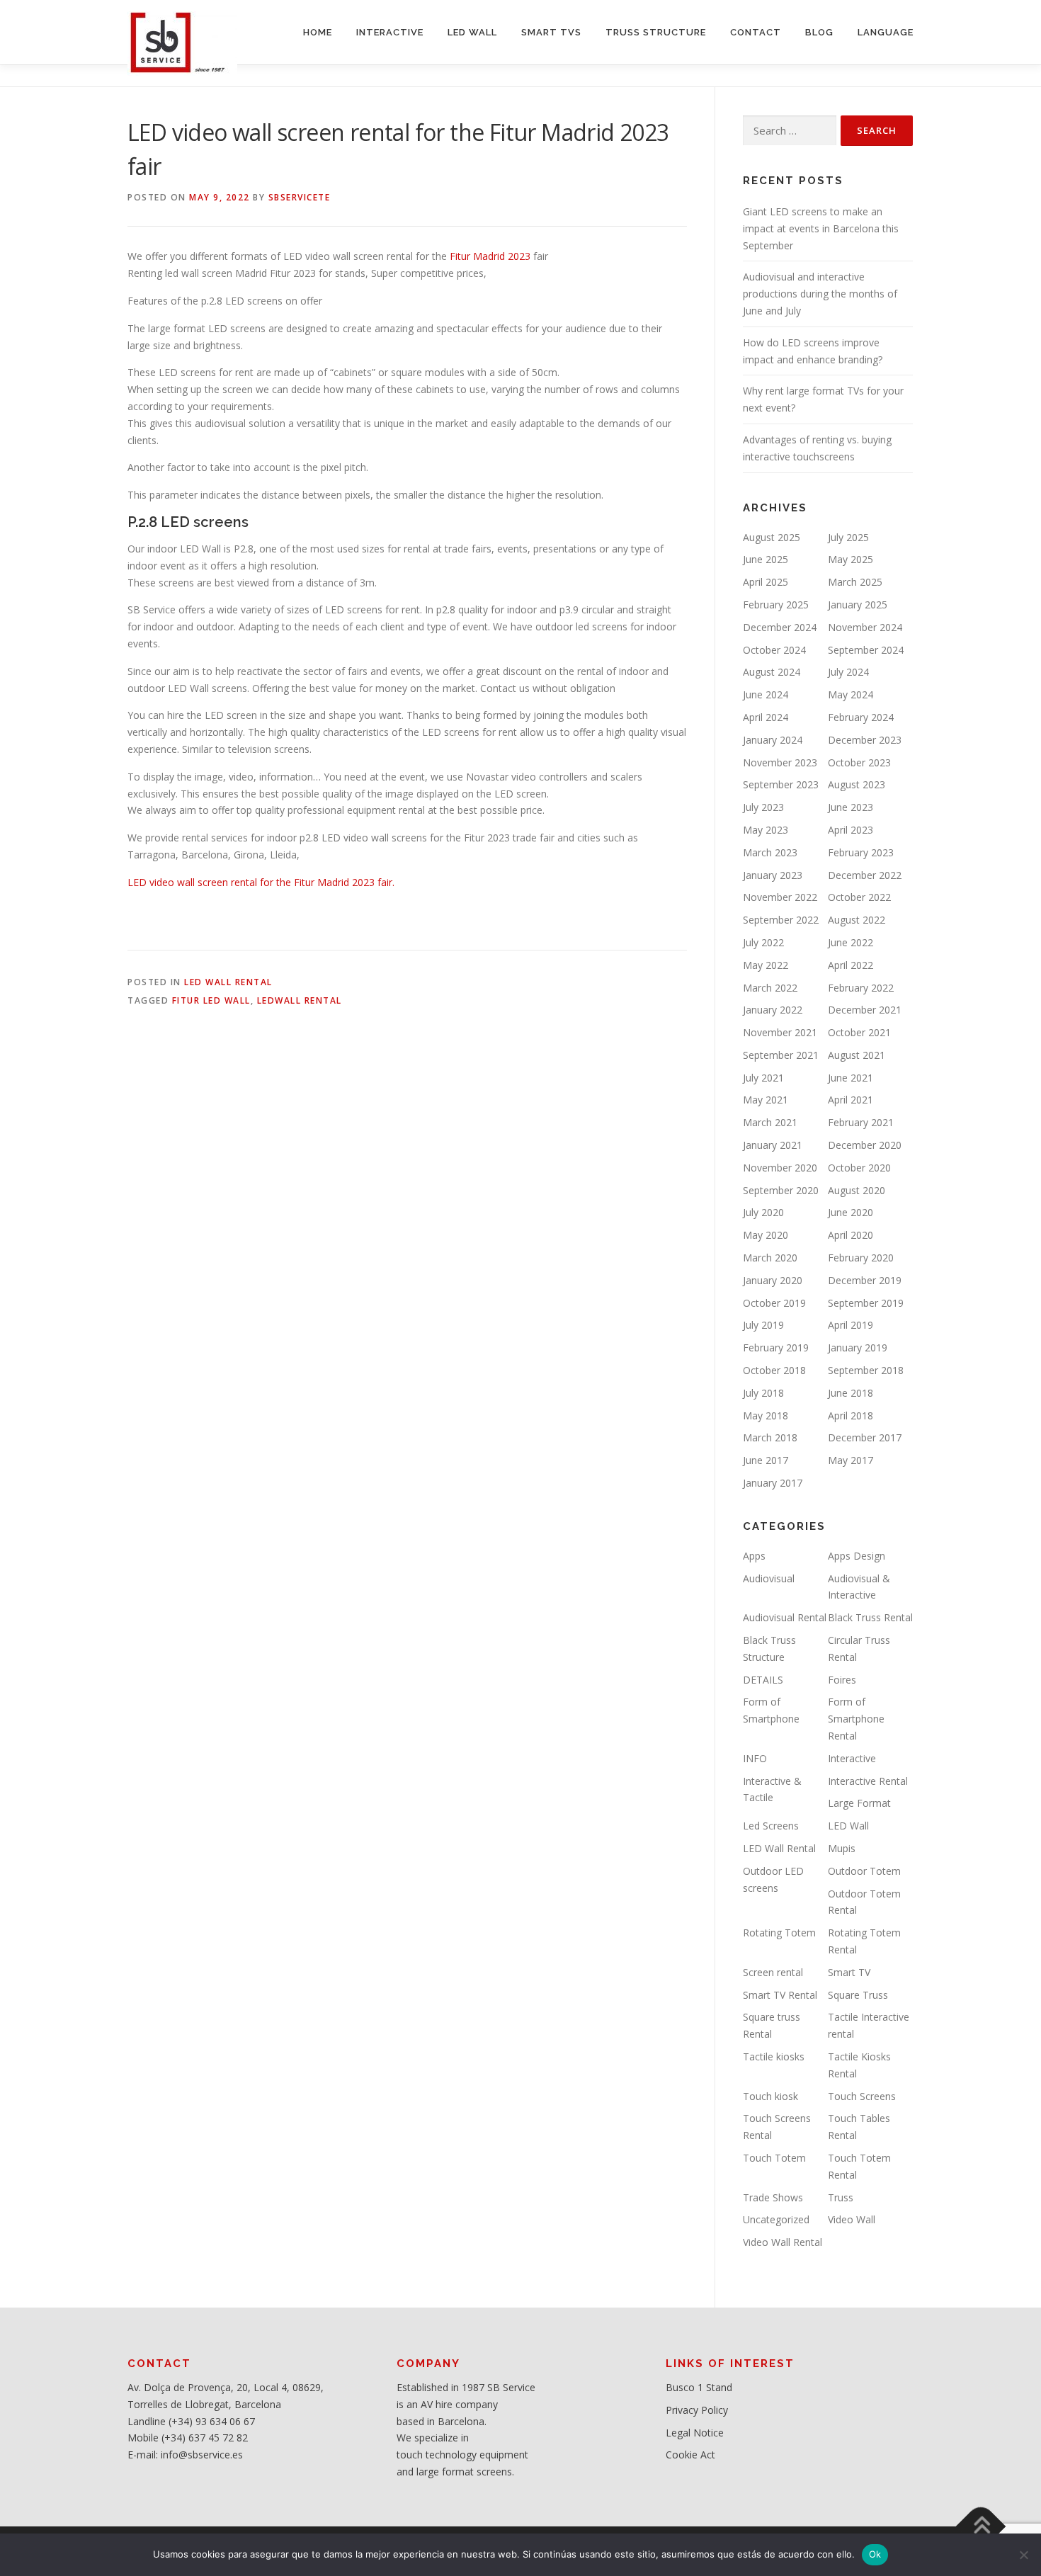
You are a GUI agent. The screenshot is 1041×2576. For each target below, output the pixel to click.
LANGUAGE (886, 32)
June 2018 (851, 1393)
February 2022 (861, 988)
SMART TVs (551, 32)
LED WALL (472, 32)
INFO (755, 1758)
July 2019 (763, 1325)
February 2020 (861, 1258)
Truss (841, 2197)
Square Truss (858, 1995)
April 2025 (766, 582)
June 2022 (851, 942)
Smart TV (849, 1972)
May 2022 (766, 965)
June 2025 (766, 559)
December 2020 (865, 1145)
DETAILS (763, 1680)
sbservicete (300, 197)
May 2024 (851, 694)
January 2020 (773, 1280)
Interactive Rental (868, 1781)
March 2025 (855, 582)
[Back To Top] (981, 2526)
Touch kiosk (770, 2096)
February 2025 (776, 605)
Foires (842, 1680)
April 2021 (851, 1100)
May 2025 (851, 559)
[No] (1023, 2555)
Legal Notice (695, 2433)
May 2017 (851, 1460)
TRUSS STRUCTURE (656, 32)
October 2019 (774, 1303)
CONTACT (756, 32)
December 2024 (780, 627)
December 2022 (865, 875)
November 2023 (780, 762)
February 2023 (861, 852)
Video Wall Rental (783, 2242)
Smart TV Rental (780, 1995)
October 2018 (774, 1370)
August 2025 (772, 537)
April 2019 (851, 1325)
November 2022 (780, 897)
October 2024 (774, 650)
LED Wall (848, 1826)
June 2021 (851, 1078)
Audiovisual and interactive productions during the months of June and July (820, 294)
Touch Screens (862, 2096)
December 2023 (865, 740)
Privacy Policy (697, 2410)
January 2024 (773, 740)
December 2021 (865, 1010)
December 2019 (865, 1280)
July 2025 (848, 537)
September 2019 (866, 1303)
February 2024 (861, 717)
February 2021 (861, 1122)
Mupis (842, 1848)
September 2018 (866, 1370)
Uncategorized (776, 2219)
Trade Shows (773, 2197)
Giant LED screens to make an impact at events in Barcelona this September (821, 228)
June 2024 (766, 694)
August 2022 (857, 920)
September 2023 (781, 784)
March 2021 (770, 1122)
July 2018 (763, 1393)
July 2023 (763, 807)
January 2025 (858, 605)
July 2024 (848, 672)
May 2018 (766, 1415)
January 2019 (858, 1347)
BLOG (819, 32)
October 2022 (859, 897)
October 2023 (859, 762)
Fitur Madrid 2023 (490, 256)
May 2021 (766, 1100)
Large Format (859, 1803)
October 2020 (859, 1168)
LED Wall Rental (228, 982)
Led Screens (771, 1826)
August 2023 (857, 784)
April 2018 (851, 1415)
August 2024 (772, 672)
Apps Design (857, 1556)
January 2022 (773, 1010)
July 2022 (763, 942)
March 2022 (770, 988)
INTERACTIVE (390, 32)
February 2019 (776, 1347)
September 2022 (781, 920)
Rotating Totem (779, 1933)
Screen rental (773, 1972)
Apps (754, 1556)
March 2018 (770, 1437)
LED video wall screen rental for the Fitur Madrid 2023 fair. (261, 882)
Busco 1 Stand (699, 2387)
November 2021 (780, 1032)
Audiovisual (769, 1578)
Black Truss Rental (870, 1617)
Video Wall (852, 2219)
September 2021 (781, 1055)
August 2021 (857, 1055)
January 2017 (773, 1483)
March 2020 (770, 1258)
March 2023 (770, 852)
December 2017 (865, 1437)
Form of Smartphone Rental (856, 1719)
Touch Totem (774, 2158)
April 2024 (766, 717)
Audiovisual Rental (785, 1617)
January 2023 (773, 875)
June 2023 (851, 807)
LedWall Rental (300, 1000)
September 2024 (866, 650)
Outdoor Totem (864, 1871)
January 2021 (773, 1145)
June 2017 (766, 1460)
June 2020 (851, 1212)
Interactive (852, 1758)
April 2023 (851, 830)
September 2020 (781, 1190)
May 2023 (766, 830)
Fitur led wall (211, 1000)
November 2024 (865, 627)
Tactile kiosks (774, 2056)
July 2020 (763, 1212)
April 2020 (851, 1235)
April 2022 (851, 965)
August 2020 (857, 1190)
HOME (318, 32)
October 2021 (859, 1032)
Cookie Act (690, 2455)
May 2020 (766, 1235)
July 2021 (763, 1078)
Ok (875, 2554)
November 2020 (780, 1168)
